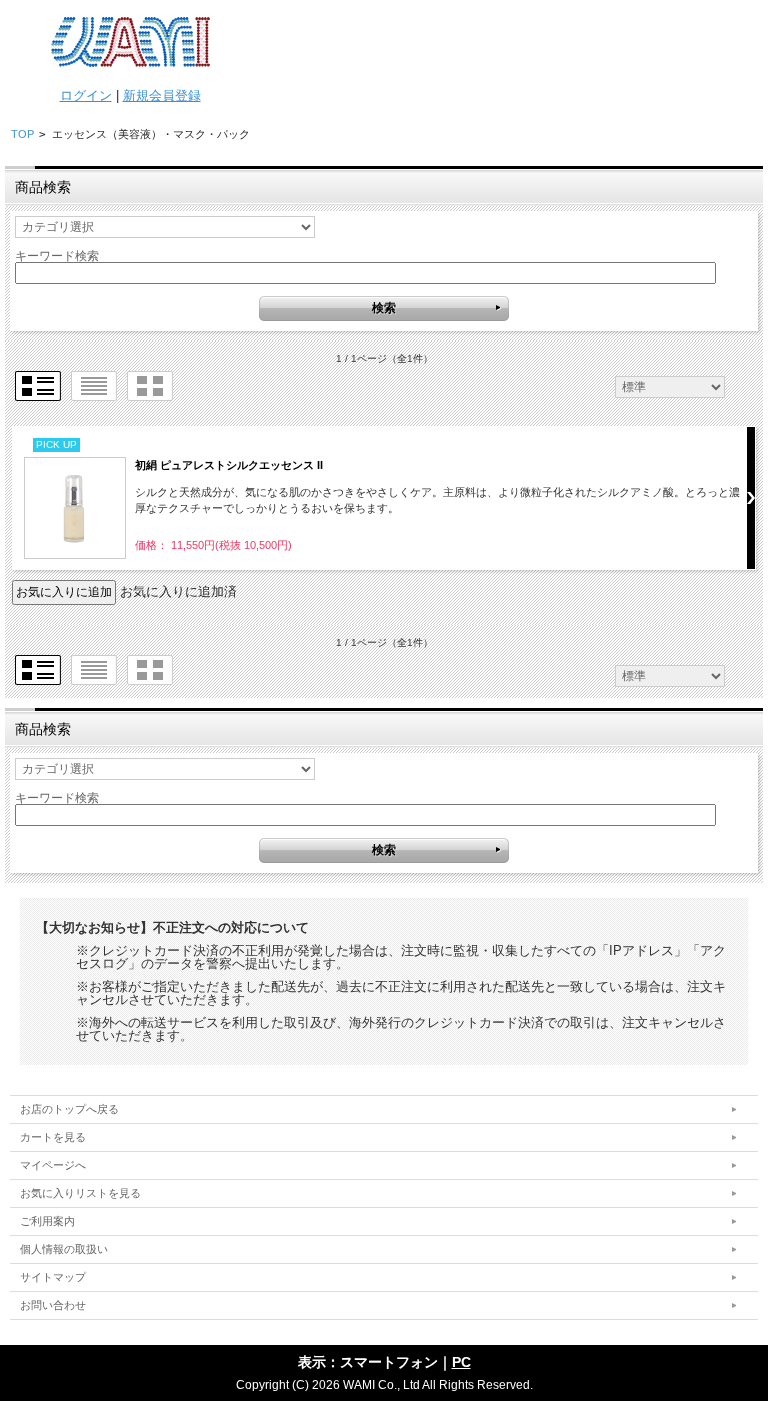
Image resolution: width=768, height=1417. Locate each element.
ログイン (86, 95)
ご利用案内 (47, 1221)
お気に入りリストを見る (80, 1193)
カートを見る (53, 1137)
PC (461, 1362)
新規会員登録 (162, 95)
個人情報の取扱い (64, 1249)
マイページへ (53, 1165)
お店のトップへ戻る (69, 1109)
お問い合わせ (53, 1305)
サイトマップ (53, 1277)
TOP (22, 134)
